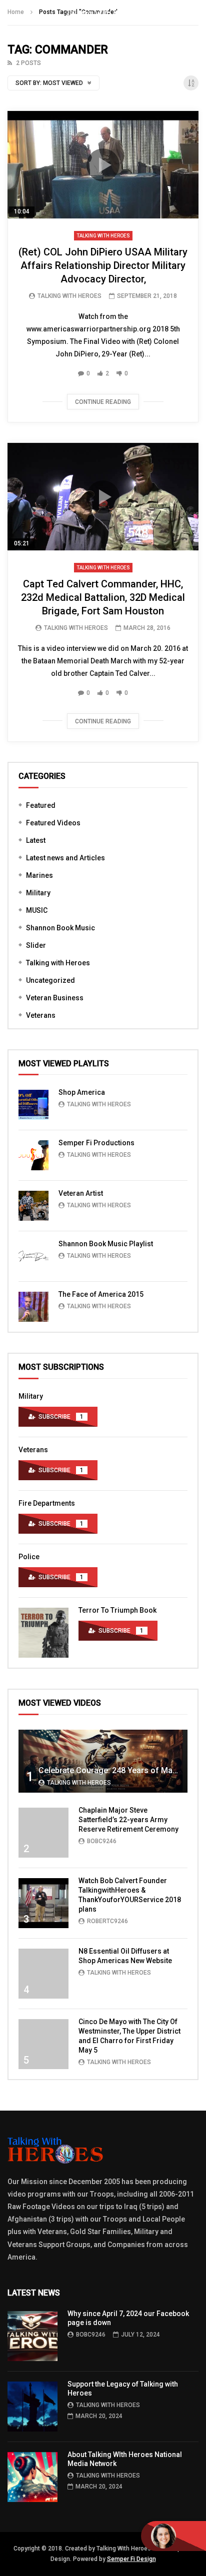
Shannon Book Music (60, 928)
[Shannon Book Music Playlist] (33, 1256)
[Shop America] (33, 1105)
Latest (36, 840)
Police (29, 1557)
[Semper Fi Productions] (33, 1155)
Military (38, 893)
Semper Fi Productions (96, 1143)
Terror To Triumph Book (117, 1610)
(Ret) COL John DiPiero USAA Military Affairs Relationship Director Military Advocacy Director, (103, 265)
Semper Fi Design (131, 2559)
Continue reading (103, 402)
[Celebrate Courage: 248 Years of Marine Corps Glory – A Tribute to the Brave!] (103, 1761)
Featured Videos (53, 823)
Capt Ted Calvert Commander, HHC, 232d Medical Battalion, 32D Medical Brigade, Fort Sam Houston (103, 597)
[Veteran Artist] (33, 1206)
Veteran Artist (81, 1193)
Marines (39, 875)
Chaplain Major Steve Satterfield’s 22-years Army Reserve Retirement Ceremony (128, 1820)
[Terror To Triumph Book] (43, 1633)
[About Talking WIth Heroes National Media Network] (32, 2477)
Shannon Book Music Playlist (106, 1244)
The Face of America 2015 (101, 1294)
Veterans (41, 1015)
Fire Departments (47, 1503)
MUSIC (37, 910)
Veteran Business (55, 998)
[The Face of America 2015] (33, 1307)
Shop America (82, 1092)
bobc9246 (102, 1841)
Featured (41, 805)
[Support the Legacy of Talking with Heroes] (32, 2407)
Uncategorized (50, 980)
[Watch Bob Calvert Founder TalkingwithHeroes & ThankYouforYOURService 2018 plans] (43, 1903)
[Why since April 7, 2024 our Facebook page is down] (32, 2336)
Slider (36, 945)
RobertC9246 (107, 1921)
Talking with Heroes (103, 236)
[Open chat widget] (173, 2536)
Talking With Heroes (69, 296)
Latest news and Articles (65, 858)
